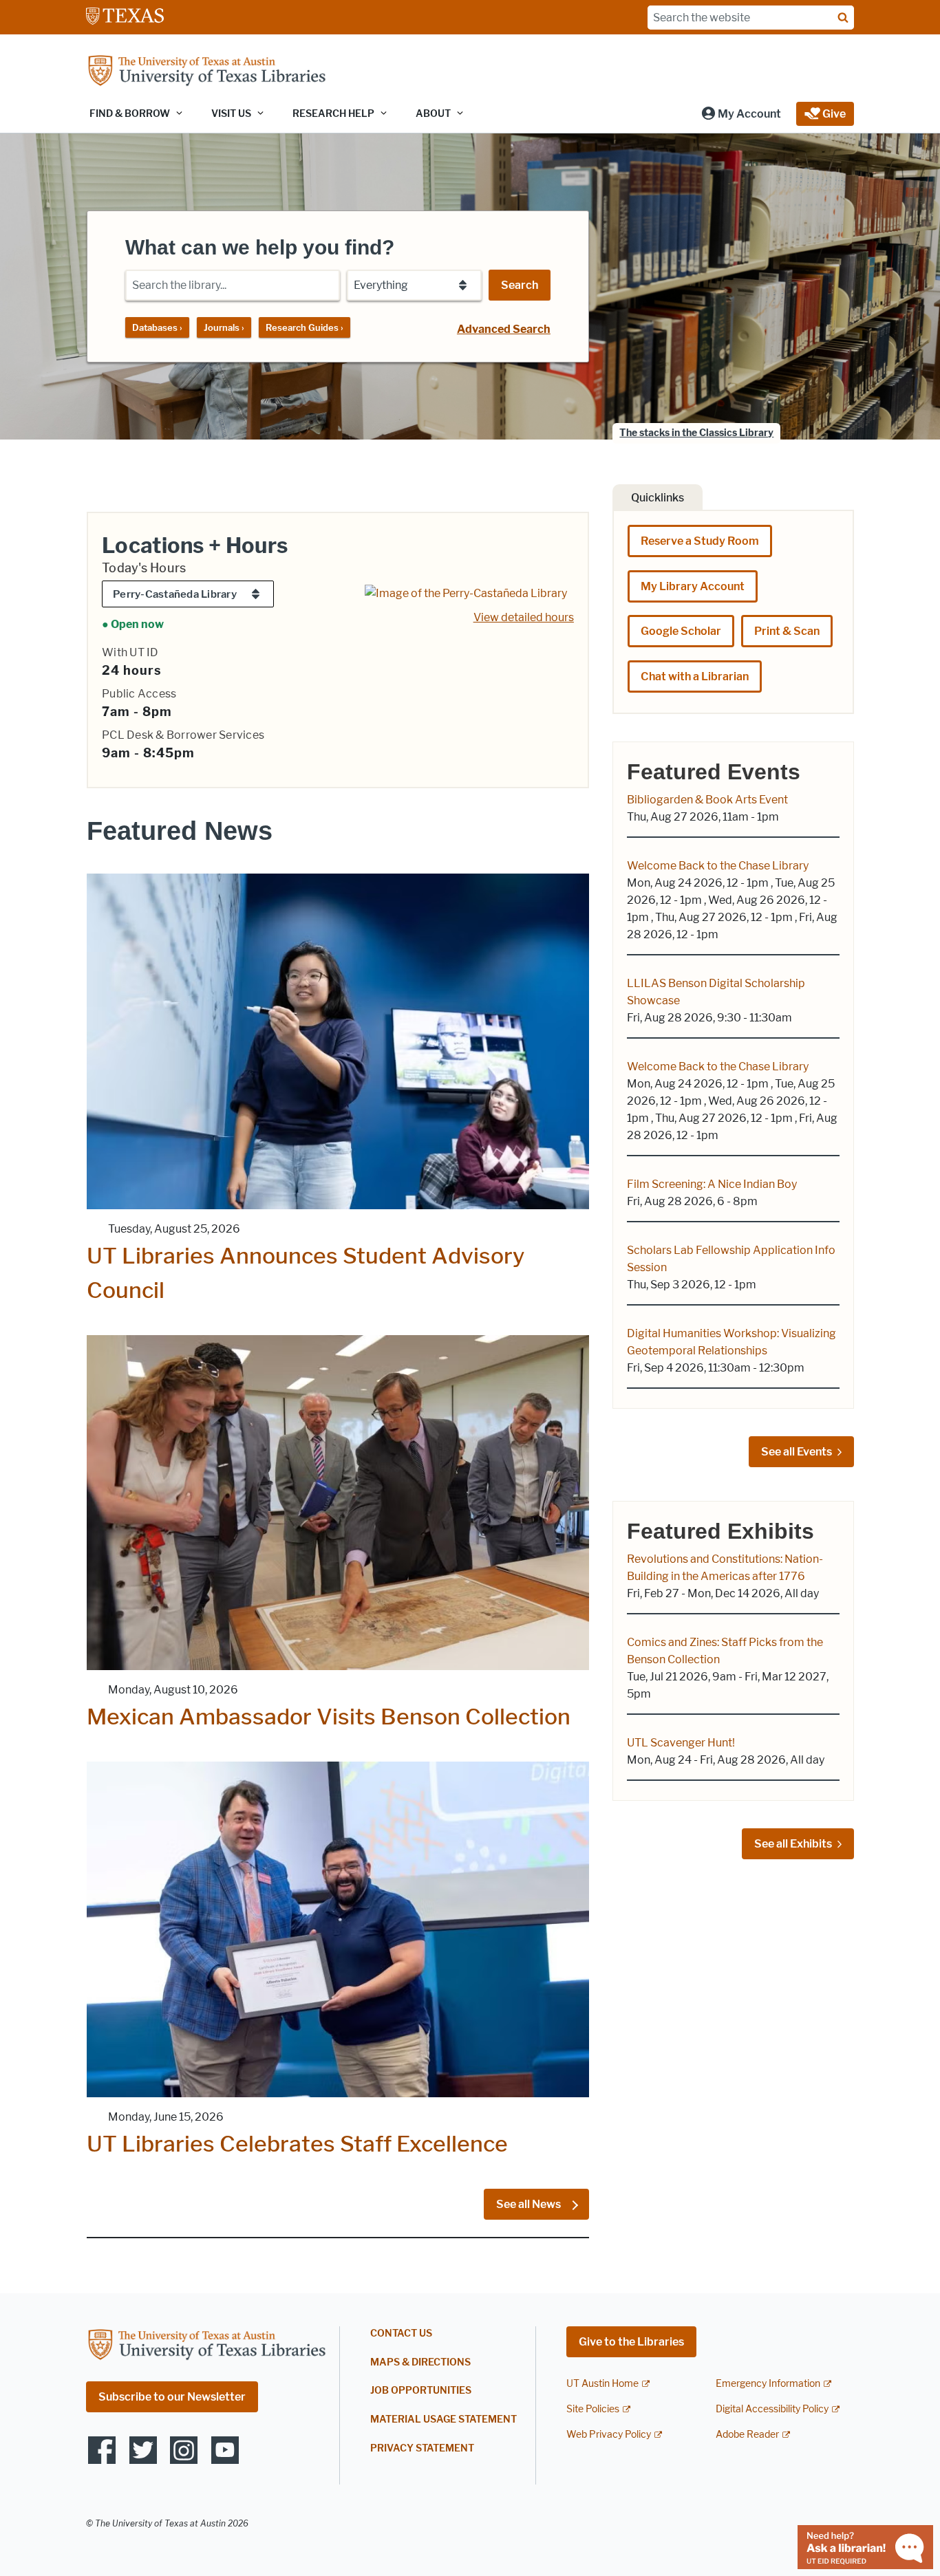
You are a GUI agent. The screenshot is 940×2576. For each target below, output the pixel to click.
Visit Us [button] (231, 114)
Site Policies (593, 2409)
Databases (157, 327)
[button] (741, 114)
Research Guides (305, 327)
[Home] (206, 72)
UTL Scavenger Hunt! (681, 1743)
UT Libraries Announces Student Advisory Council (306, 1273)
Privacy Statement (422, 2448)
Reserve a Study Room (700, 541)
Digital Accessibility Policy (772, 2409)
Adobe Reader (747, 2435)
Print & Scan (787, 631)
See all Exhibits (793, 1844)
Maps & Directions (420, 2362)
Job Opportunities (421, 2391)
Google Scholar (681, 631)
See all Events (797, 1452)
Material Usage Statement (444, 2420)
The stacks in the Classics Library (696, 433)
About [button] (433, 114)
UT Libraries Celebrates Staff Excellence (297, 2144)
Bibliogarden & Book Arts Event (707, 800)
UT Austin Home (602, 2384)
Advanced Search (504, 329)
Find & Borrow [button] (130, 114)
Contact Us (401, 2334)
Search (520, 285)
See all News (530, 2204)
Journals (224, 327)
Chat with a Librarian (695, 677)
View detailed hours (524, 617)
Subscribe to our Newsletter (172, 2397)
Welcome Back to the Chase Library (718, 866)
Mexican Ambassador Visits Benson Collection (329, 1717)
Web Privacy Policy (609, 2435)
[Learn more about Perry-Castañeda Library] (466, 593)
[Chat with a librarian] (865, 2546)
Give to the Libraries (631, 2342)
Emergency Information (768, 2384)
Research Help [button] (333, 114)
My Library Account (693, 586)
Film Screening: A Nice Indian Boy (712, 1184)
